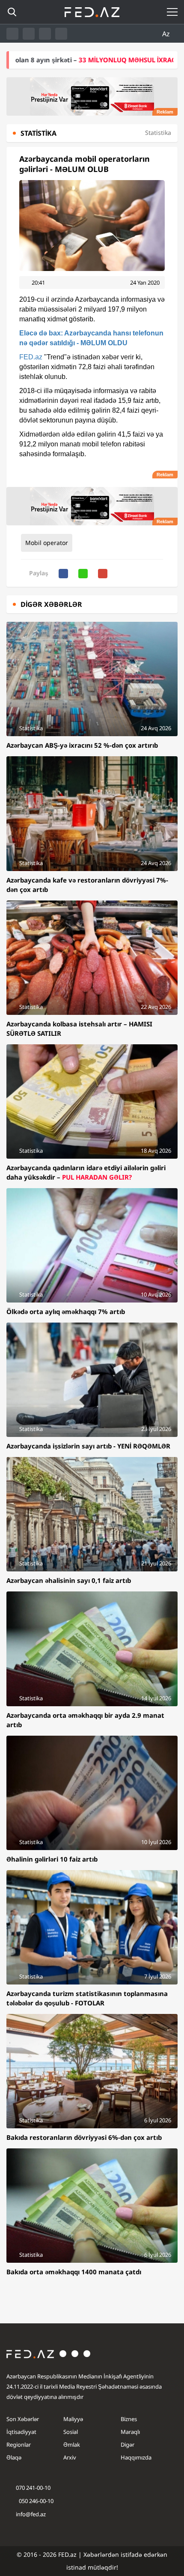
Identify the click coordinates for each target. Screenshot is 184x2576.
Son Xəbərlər (23, 2419)
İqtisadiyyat (21, 2432)
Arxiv (70, 2457)
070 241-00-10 (33, 2488)
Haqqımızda (136, 2457)
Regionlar (19, 2445)
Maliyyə (73, 2419)
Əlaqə (14, 2457)
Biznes (129, 2419)
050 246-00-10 (36, 2501)
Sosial (71, 2432)
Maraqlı (130, 2432)
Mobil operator (47, 543)
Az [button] (167, 34)
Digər (128, 2445)
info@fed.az (31, 2514)
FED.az (31, 357)
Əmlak (72, 2445)
